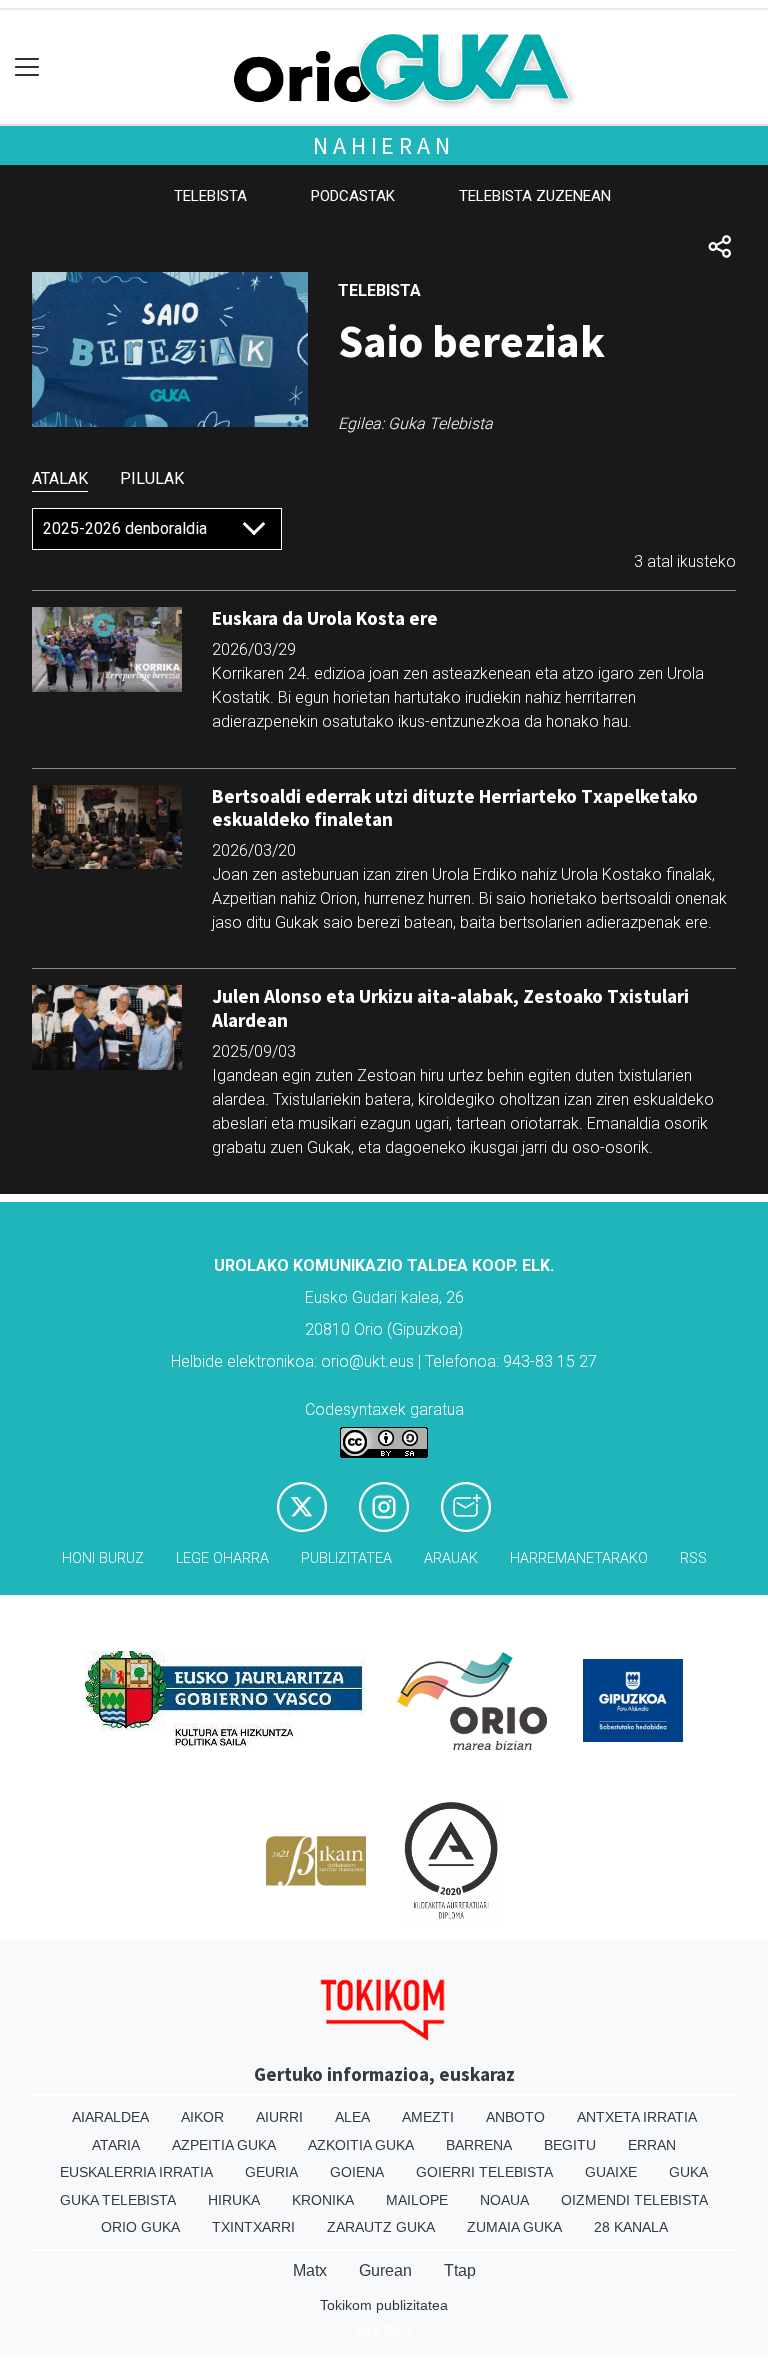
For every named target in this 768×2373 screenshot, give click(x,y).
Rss (693, 1558)
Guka (688, 2172)
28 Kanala (631, 2227)
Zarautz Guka (381, 2227)
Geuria (271, 2172)
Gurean (385, 2270)
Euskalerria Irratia (136, 2172)
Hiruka (234, 2200)
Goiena (357, 2172)
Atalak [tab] (60, 478)
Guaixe (611, 2172)
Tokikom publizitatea (384, 2305)
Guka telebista (118, 2200)
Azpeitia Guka (224, 2145)
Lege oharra (222, 1558)
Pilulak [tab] (152, 478)
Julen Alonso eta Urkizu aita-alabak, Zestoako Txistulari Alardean (450, 1007)
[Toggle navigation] (27, 67)
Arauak (451, 1558)
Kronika (323, 2200)
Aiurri (279, 2117)
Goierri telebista (484, 2172)
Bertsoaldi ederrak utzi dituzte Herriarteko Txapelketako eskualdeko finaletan (455, 807)
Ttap (460, 2270)
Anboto (515, 2117)
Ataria (116, 2145)
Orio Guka (140, 2227)
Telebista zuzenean (535, 196)
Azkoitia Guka (361, 2145)
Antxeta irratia (637, 2117)
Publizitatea (346, 1558)
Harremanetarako (579, 1558)
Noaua (504, 2200)
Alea (352, 2117)
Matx (310, 2270)
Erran (652, 2145)
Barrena (479, 2145)
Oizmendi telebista (634, 2200)
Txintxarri (253, 2227)
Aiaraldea (110, 2117)
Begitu (570, 2145)
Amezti (428, 2117)
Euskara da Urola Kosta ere (325, 618)
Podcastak (353, 196)
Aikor (202, 2117)
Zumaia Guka (514, 2227)
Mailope (417, 2200)
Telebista (210, 196)
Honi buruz (103, 1558)
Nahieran (383, 145)
